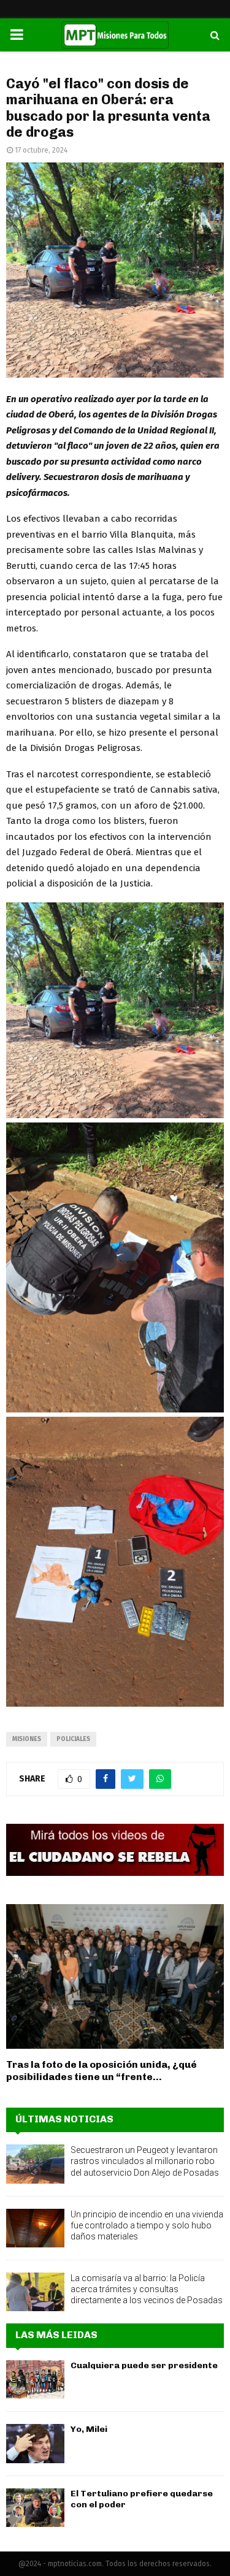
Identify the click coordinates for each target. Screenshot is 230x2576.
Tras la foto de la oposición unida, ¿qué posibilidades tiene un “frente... (102, 2071)
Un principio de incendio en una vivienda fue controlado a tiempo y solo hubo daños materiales (147, 2225)
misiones (27, 1739)
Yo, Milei (89, 2429)
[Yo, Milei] (35, 2443)
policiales (73, 1739)
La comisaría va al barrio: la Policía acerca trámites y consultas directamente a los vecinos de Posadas (147, 2289)
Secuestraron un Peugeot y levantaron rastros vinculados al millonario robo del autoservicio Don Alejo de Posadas (145, 2161)
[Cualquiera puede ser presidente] (35, 2380)
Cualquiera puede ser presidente (144, 2365)
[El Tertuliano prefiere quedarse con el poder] (35, 2508)
